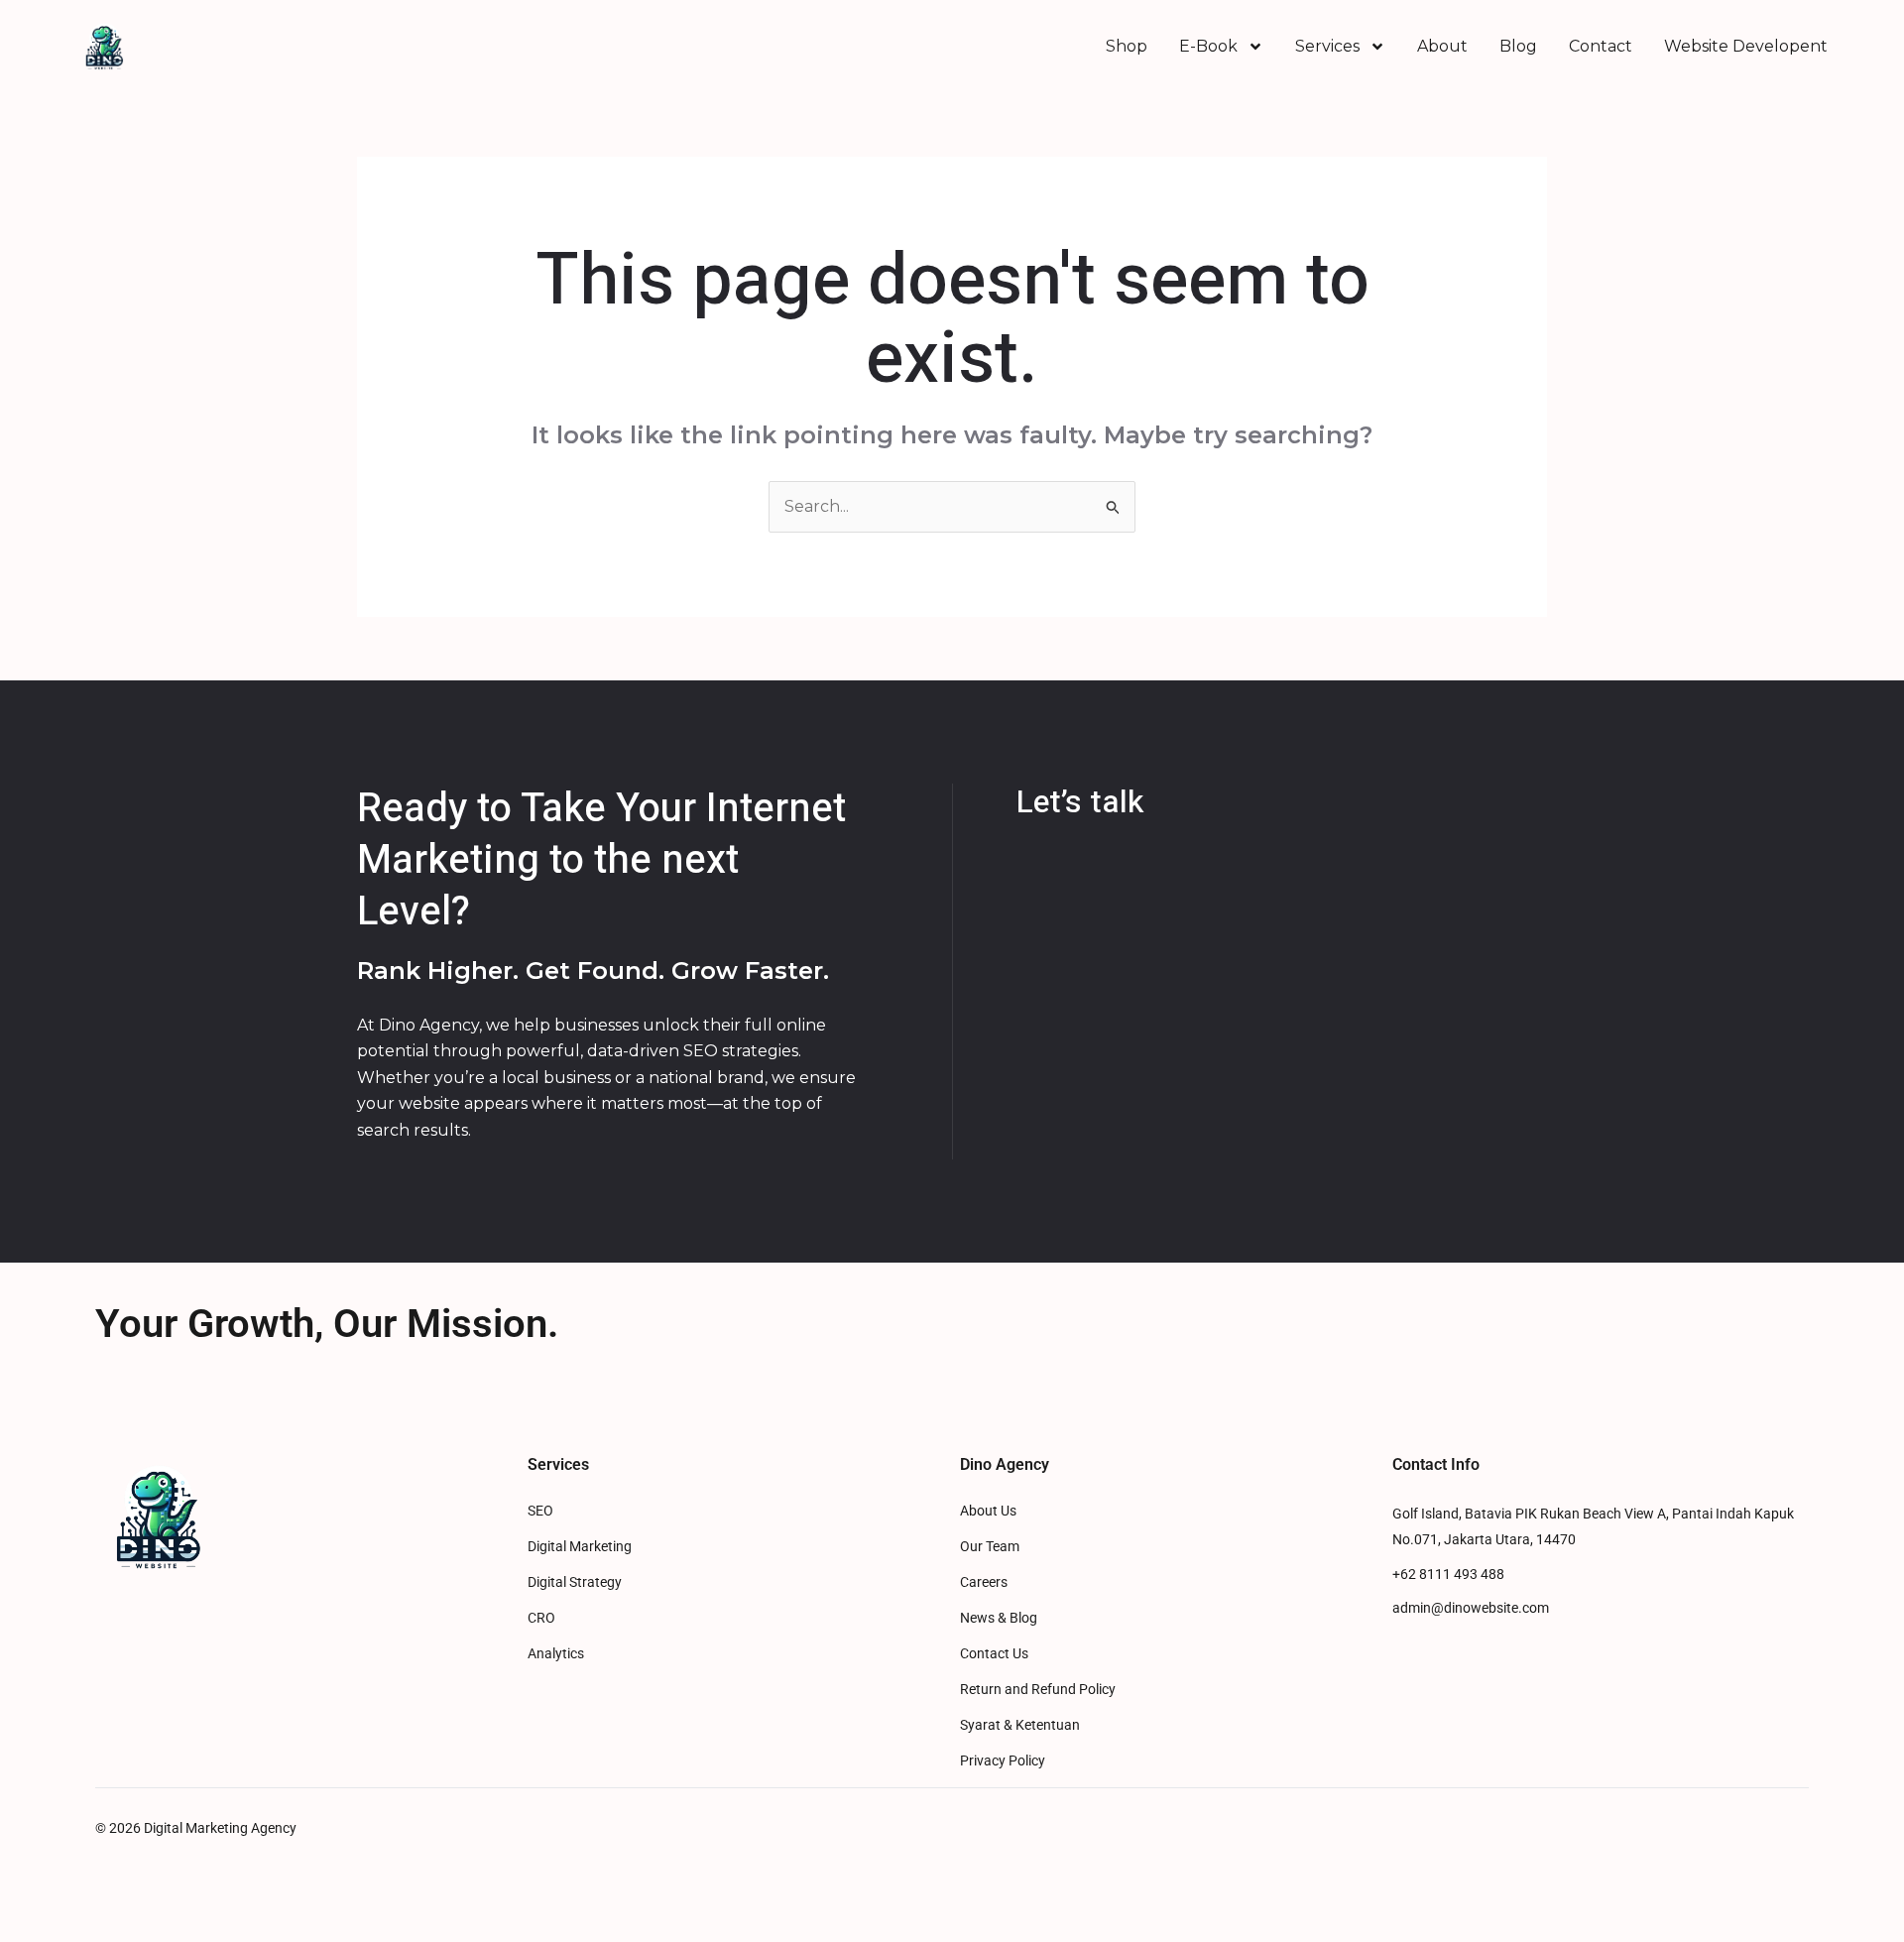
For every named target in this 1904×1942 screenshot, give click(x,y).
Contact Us (994, 1654)
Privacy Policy (1003, 1761)
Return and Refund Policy (1038, 1690)
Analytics (556, 1654)
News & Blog (999, 1618)
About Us (988, 1511)
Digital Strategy (575, 1582)
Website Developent (1746, 46)
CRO (541, 1618)
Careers (984, 1582)
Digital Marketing (580, 1547)
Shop (1127, 46)
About (1442, 46)
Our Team (990, 1547)
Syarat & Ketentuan (1020, 1725)
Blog (1518, 46)
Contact (1601, 46)
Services (1327, 46)
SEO (540, 1511)
